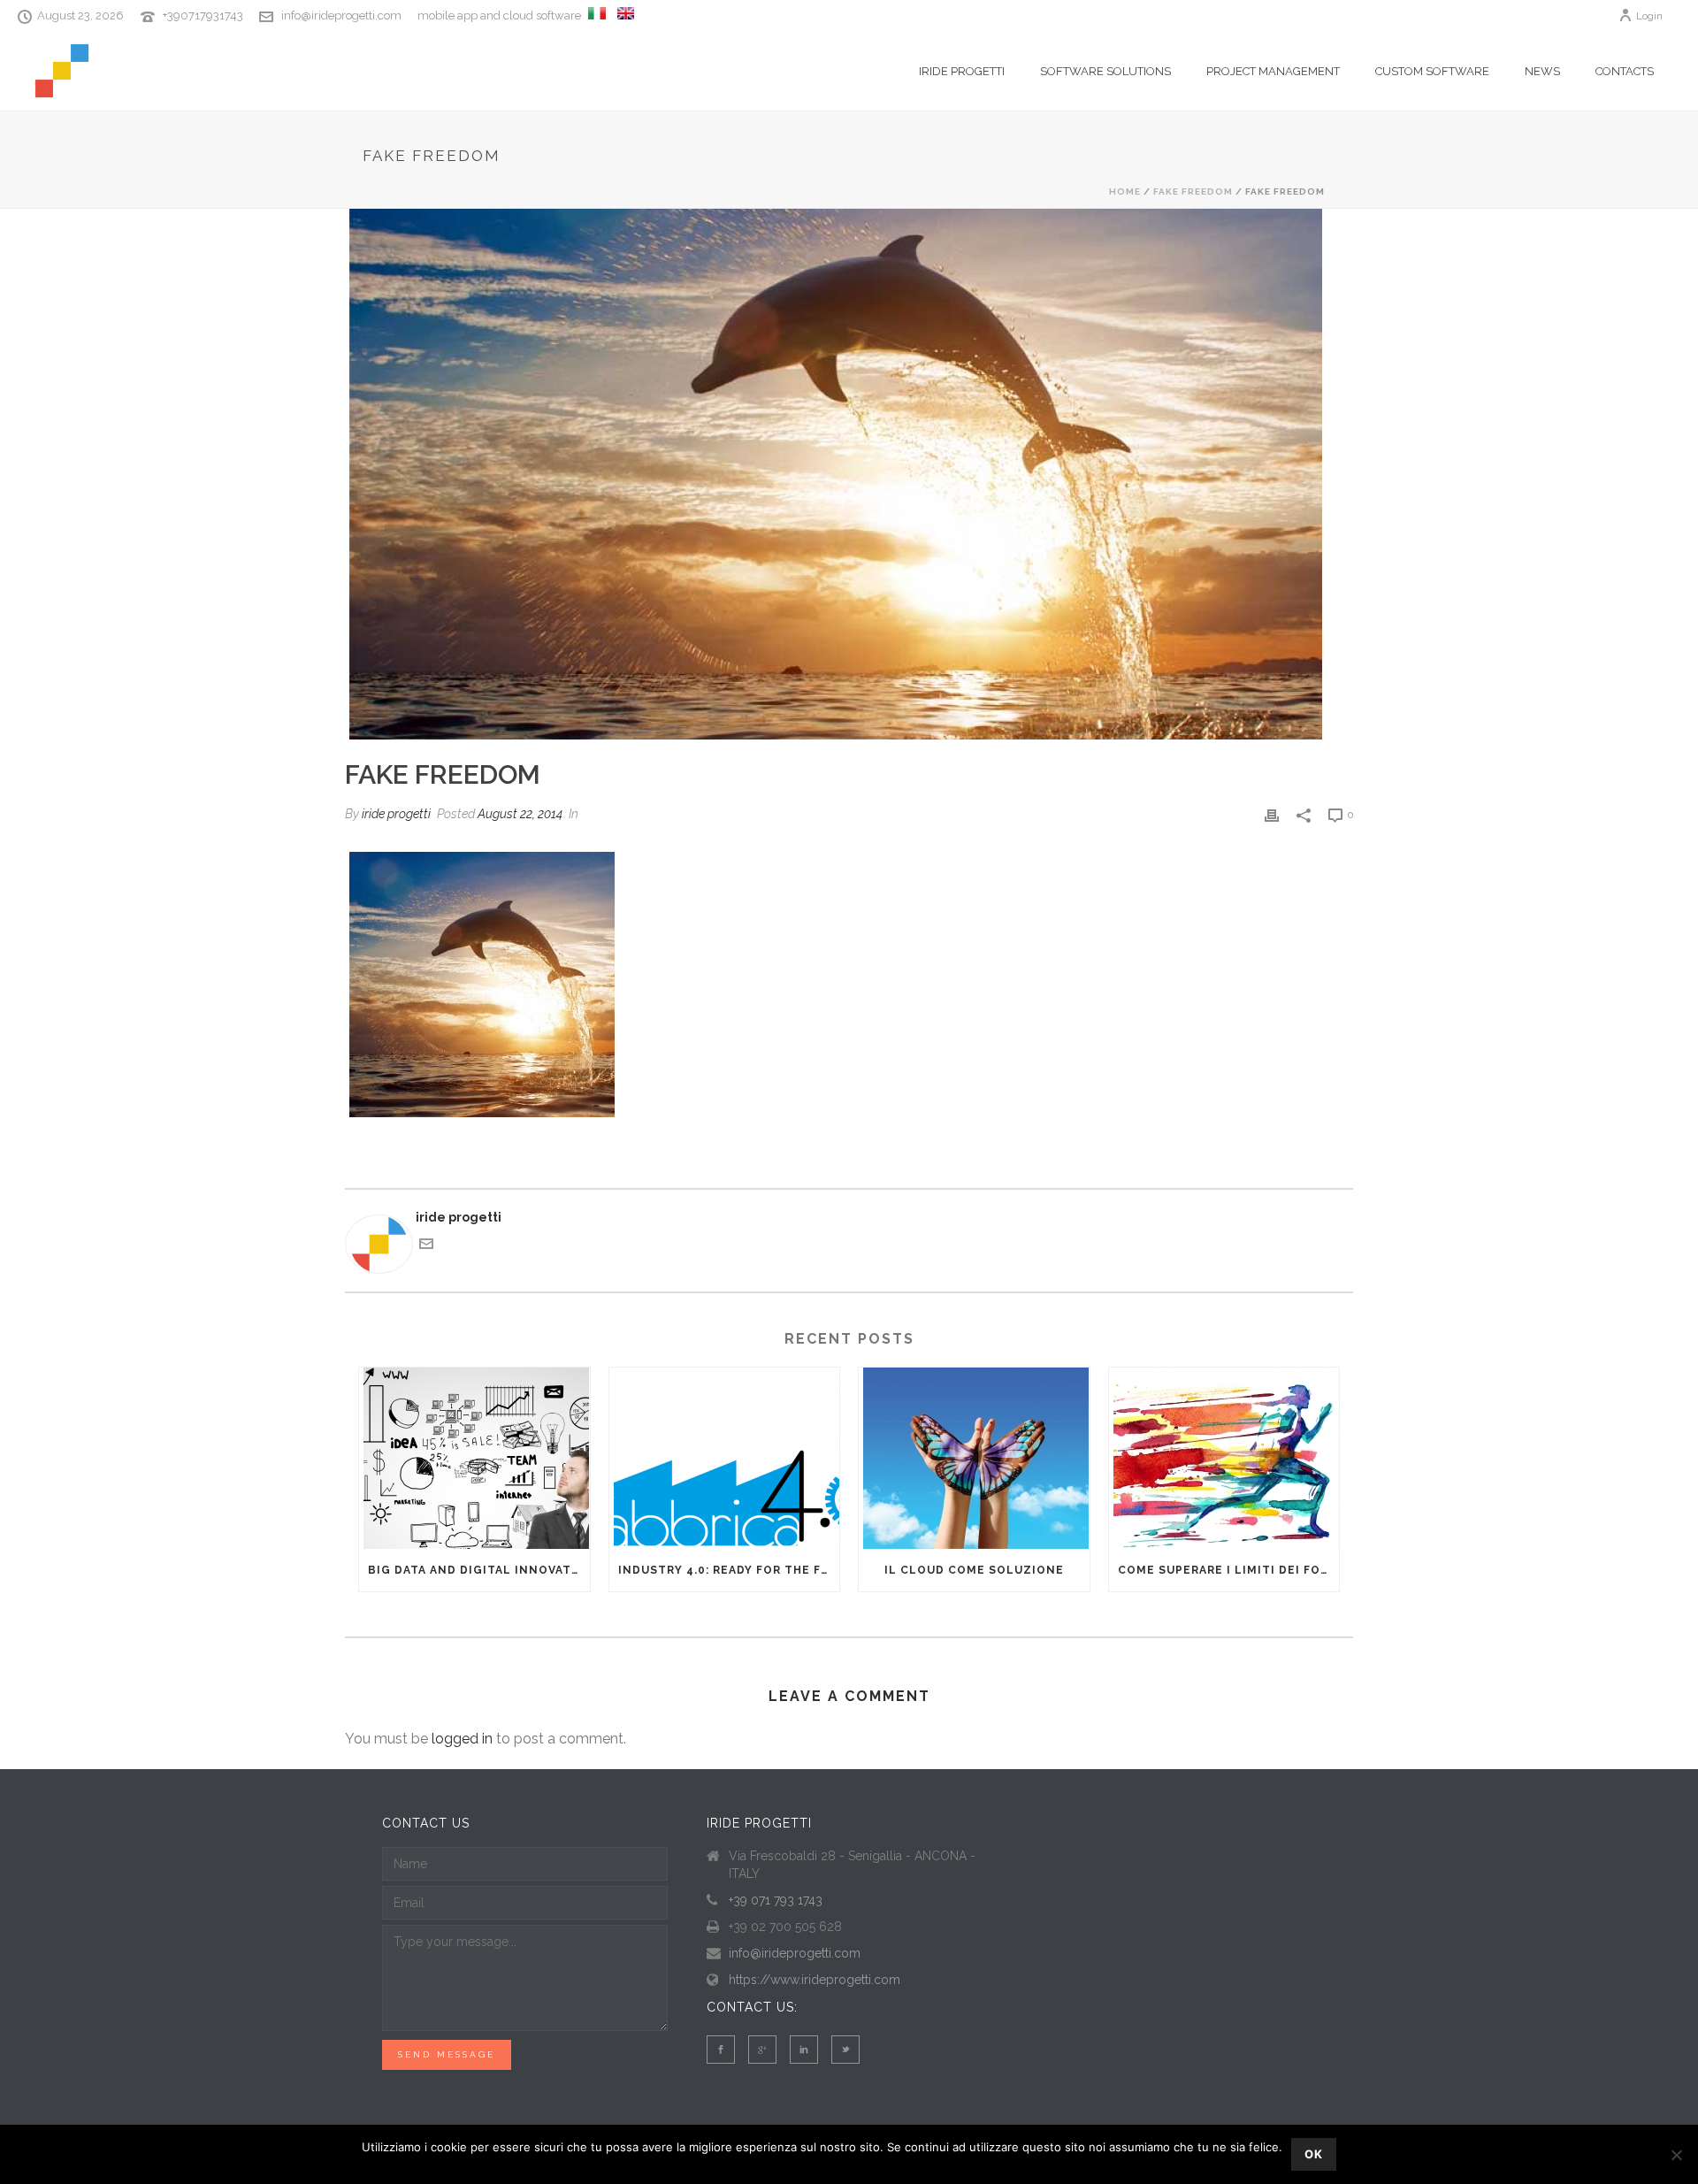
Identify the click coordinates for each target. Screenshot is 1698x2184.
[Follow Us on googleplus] (762, 2050)
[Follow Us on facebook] (721, 2050)
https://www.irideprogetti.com (815, 1980)
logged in (462, 1739)
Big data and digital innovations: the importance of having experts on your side (479, 1570)
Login (1649, 16)
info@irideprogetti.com (341, 15)
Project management (1273, 71)
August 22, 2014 (520, 814)
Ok (1314, 2154)
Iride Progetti (962, 71)
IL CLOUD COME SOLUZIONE (974, 1570)
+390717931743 (203, 15)
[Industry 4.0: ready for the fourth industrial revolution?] (725, 1458)
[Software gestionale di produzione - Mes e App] (597, 16)
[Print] (1272, 814)
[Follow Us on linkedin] (804, 2050)
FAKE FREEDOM (1193, 192)
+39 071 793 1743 (776, 1900)
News (1542, 71)
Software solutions (1105, 71)
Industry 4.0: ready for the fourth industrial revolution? (729, 1570)
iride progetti (396, 814)
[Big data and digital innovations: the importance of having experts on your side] (474, 1458)
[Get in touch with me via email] (426, 1246)
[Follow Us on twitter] (845, 2050)
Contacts (1625, 71)
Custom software (1432, 71)
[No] (1676, 2155)
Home (1125, 192)
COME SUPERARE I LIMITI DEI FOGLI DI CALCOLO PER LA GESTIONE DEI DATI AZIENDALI (1229, 1570)
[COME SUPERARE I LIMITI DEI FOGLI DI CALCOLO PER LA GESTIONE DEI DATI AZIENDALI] (1224, 1458)
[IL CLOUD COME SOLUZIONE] (974, 1458)
